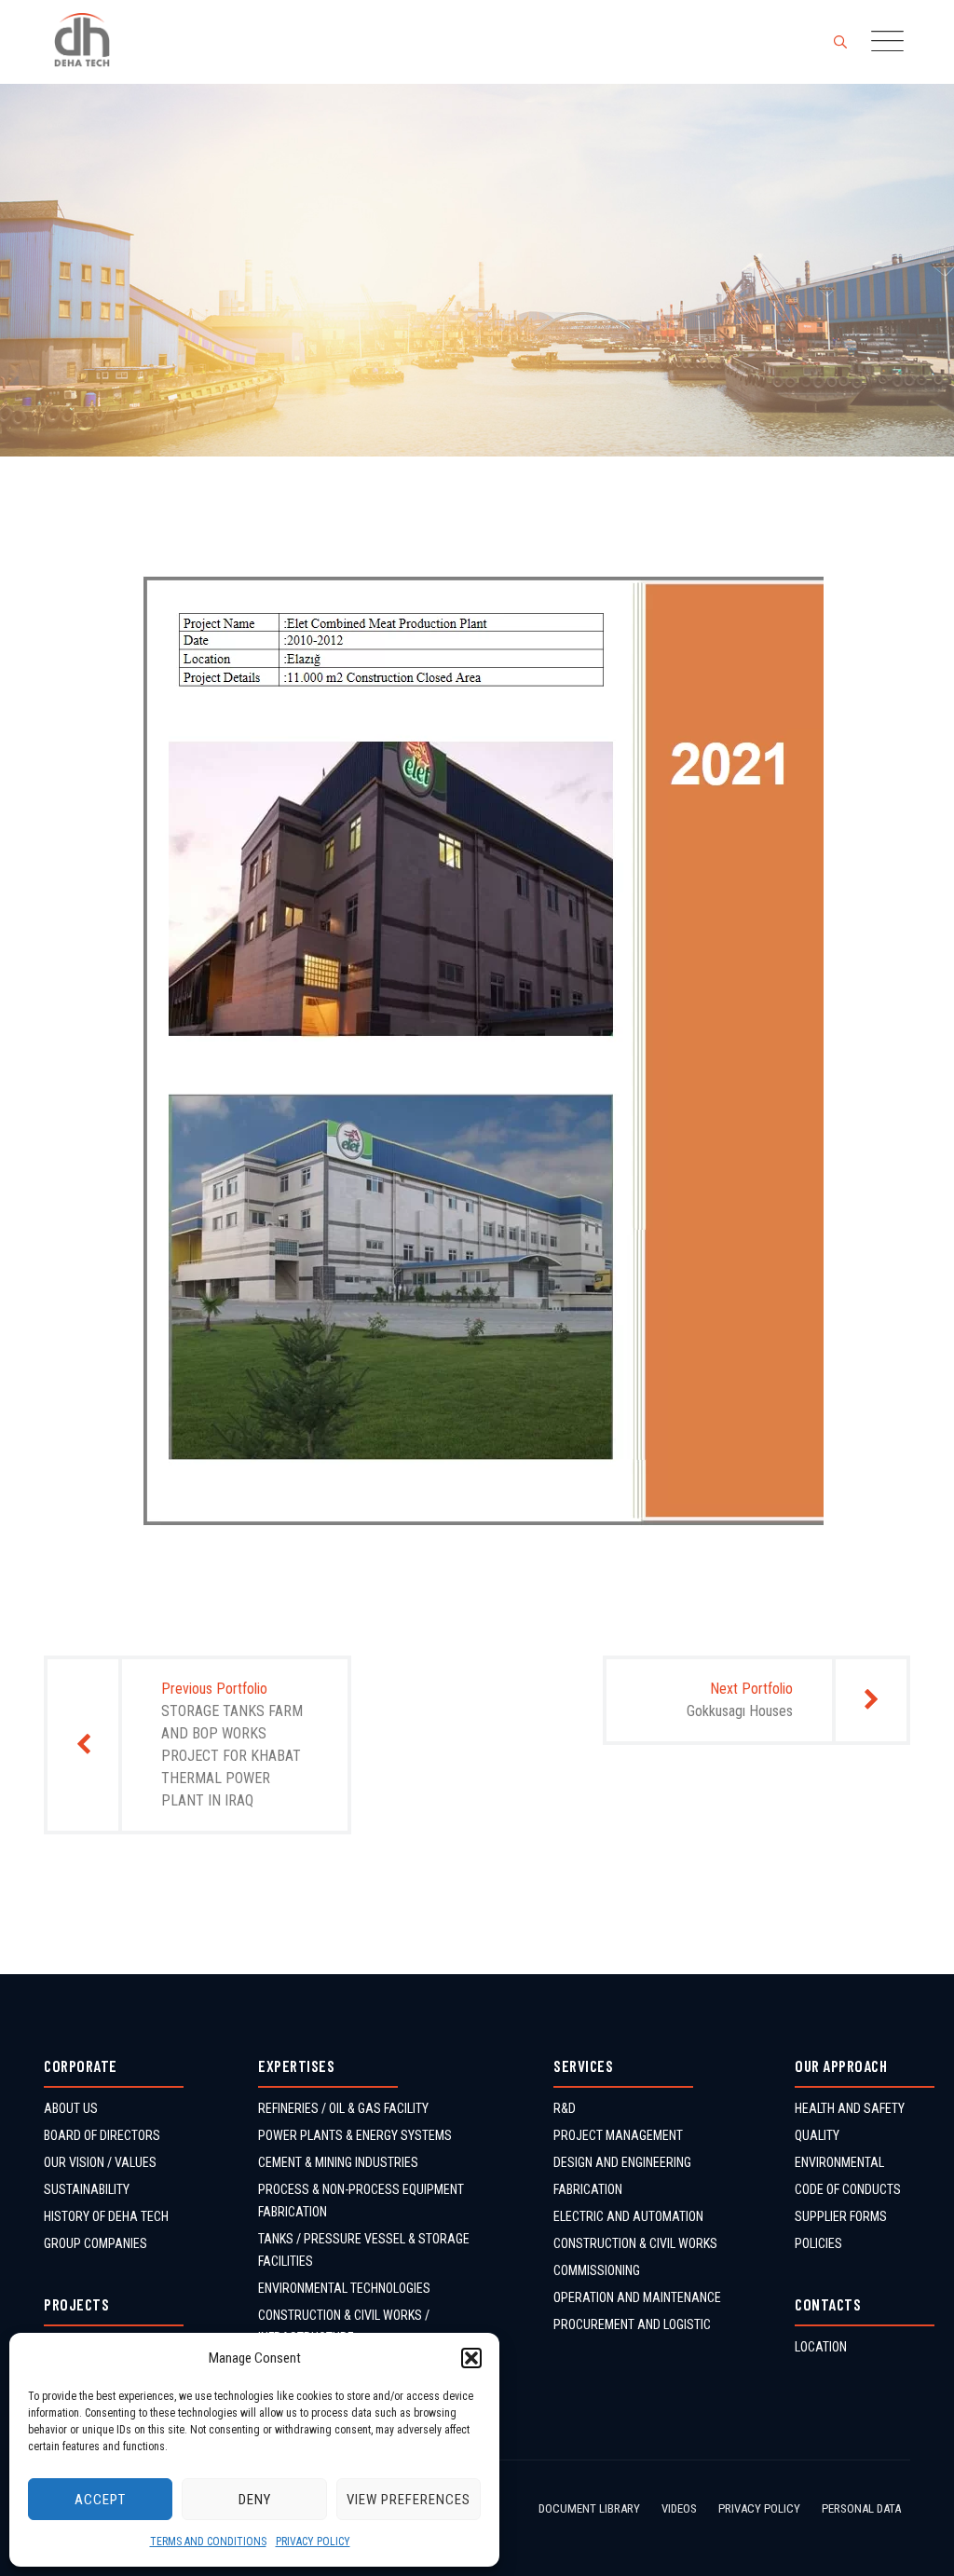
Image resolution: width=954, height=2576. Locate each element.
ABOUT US (71, 2108)
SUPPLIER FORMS (841, 2216)
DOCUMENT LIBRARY (589, 2508)
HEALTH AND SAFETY (850, 2108)
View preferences (409, 2500)
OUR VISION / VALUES (100, 2162)
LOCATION (821, 2347)
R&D (565, 2108)
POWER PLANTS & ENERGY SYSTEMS (355, 2135)
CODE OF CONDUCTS (848, 2189)
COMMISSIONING (597, 2270)
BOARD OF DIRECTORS (102, 2135)
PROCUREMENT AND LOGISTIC (632, 2324)
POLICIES (818, 2243)
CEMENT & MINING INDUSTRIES (338, 2162)
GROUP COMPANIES (95, 2243)
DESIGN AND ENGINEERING (622, 2162)
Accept (100, 2500)
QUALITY (817, 2135)
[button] (471, 2358)
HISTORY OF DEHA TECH (106, 2216)
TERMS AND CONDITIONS (208, 2542)
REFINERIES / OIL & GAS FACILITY (343, 2108)
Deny (255, 2500)
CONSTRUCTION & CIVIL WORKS (635, 2243)
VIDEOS (679, 2508)
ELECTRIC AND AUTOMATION (628, 2216)
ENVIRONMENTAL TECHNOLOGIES (344, 2288)
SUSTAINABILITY (87, 2189)
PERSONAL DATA (861, 2508)
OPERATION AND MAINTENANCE (637, 2297)
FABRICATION (588, 2189)
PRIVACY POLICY (313, 2542)
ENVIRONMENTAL (839, 2162)
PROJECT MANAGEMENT (618, 2135)
